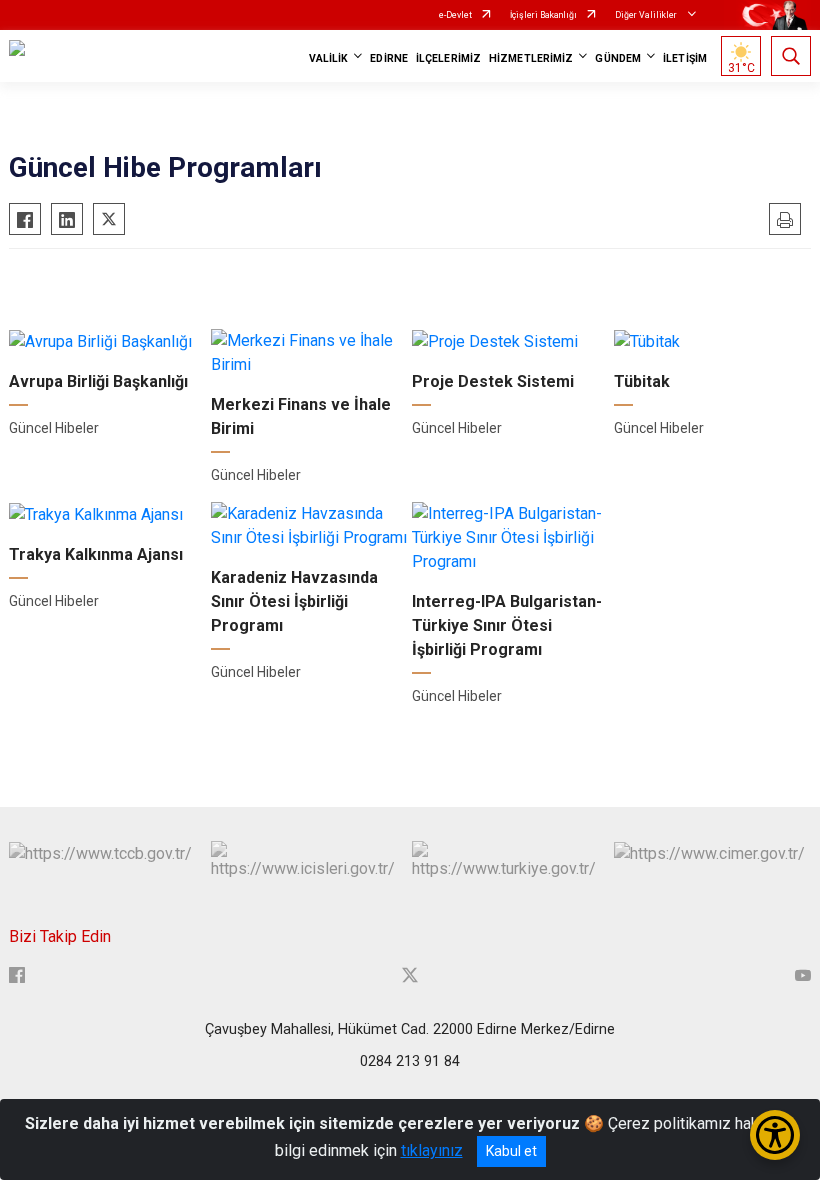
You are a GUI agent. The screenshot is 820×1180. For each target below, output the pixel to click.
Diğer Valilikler (647, 15)
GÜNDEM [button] (618, 58)
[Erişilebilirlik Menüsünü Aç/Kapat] (775, 1135)
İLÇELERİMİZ (448, 58)
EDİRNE (389, 58)
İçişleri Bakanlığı (543, 15)
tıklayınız (432, 1150)
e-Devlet (455, 15)
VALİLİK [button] (329, 58)
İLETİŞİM (685, 58)
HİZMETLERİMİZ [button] (531, 58)
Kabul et (511, 1151)
